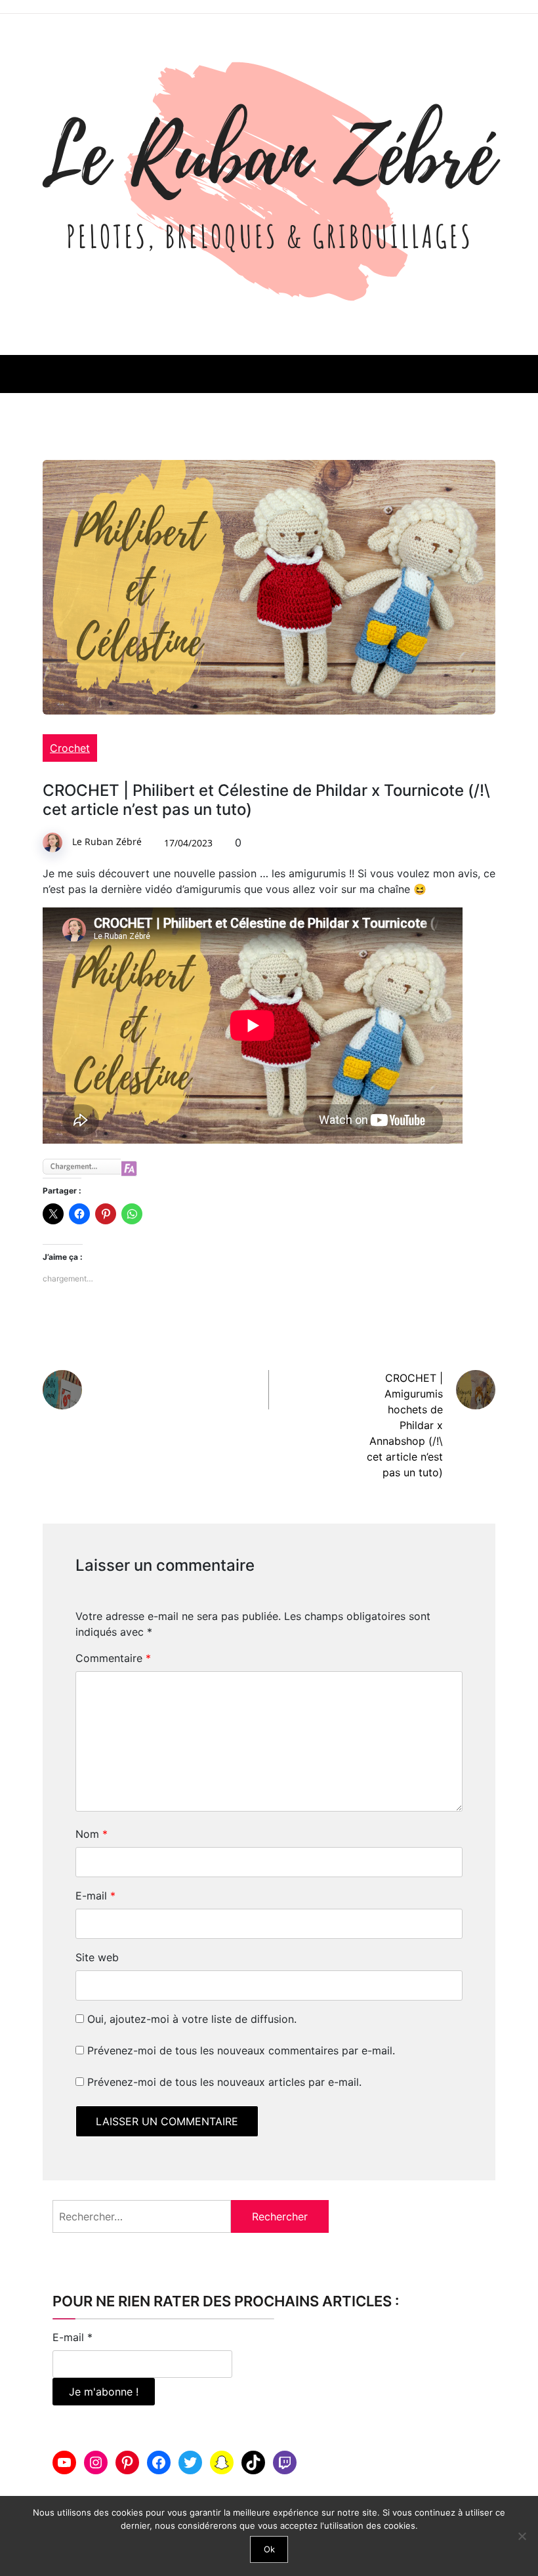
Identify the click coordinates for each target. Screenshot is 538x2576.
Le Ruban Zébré (107, 841)
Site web (97, 1957)
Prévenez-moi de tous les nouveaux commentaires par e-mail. (241, 2050)
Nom (92, 1834)
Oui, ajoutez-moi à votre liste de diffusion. (190, 2019)
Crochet (70, 748)
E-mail (95, 1896)
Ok (269, 2549)
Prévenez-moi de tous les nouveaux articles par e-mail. (224, 2082)
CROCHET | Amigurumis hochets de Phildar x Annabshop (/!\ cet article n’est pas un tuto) (405, 1425)
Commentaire (113, 1658)
